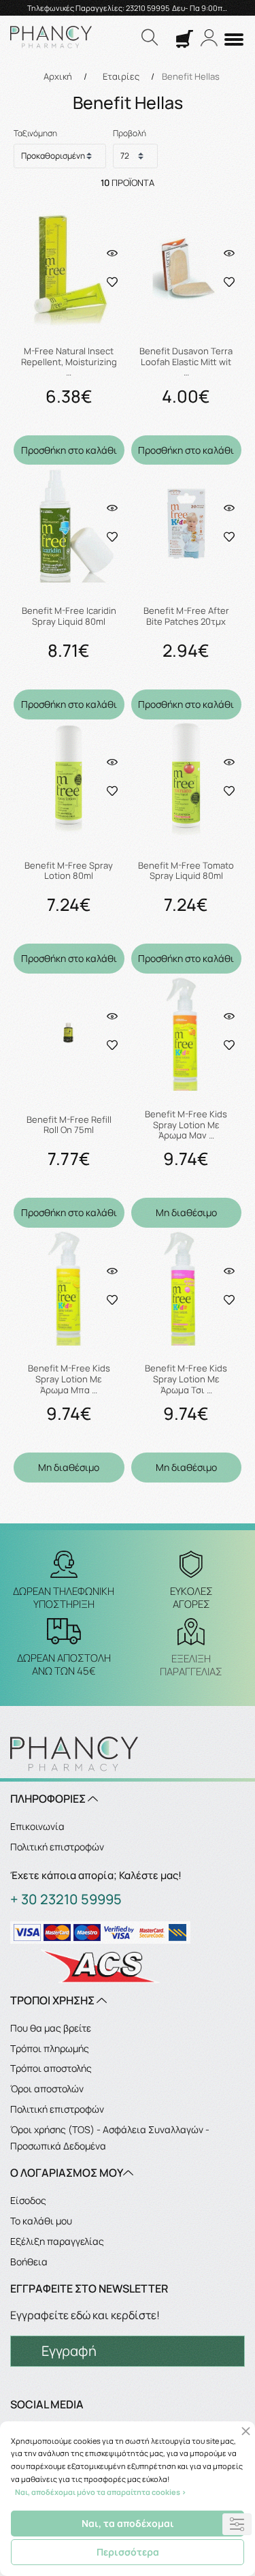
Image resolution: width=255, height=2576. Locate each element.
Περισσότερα (128, 2552)
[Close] (246, 2431)
